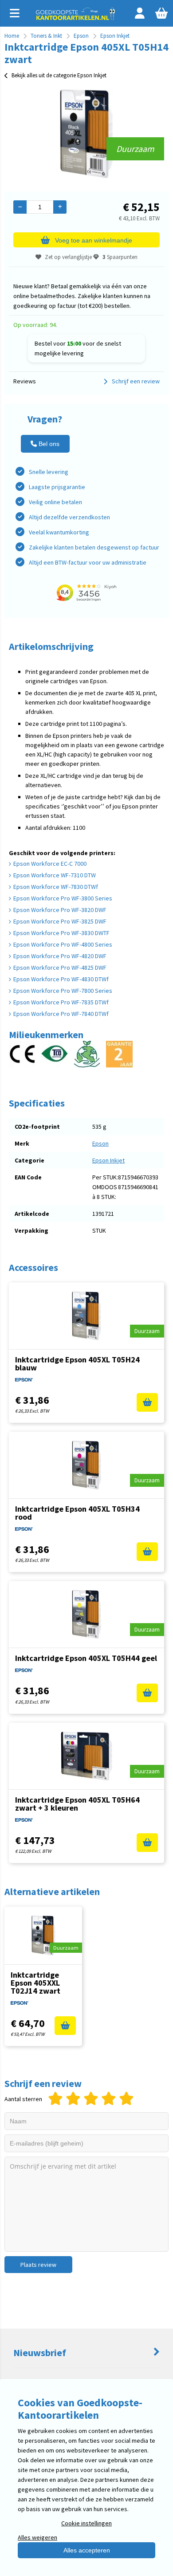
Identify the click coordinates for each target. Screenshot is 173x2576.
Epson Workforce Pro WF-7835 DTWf (61, 1002)
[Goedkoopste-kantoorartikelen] (76, 18)
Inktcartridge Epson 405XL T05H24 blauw (77, 1364)
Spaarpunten (120, 257)
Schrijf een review (136, 381)
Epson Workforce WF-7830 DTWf (56, 887)
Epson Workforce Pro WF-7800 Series (63, 991)
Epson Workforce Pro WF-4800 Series (63, 944)
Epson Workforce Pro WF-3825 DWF (60, 921)
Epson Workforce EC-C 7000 (50, 864)
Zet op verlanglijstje (68, 257)
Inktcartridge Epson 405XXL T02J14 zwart (35, 1983)
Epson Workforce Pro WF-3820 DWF (60, 910)
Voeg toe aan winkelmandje (94, 240)
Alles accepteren (87, 2550)
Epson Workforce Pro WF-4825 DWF (60, 967)
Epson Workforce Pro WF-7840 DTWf (61, 1014)
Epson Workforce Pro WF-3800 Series (63, 898)
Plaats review (38, 2265)
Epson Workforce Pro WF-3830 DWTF (61, 933)
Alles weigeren (37, 2537)
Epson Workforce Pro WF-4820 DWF (60, 956)
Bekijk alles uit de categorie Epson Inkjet (59, 75)
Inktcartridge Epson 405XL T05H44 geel (86, 1658)
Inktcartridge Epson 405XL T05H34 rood (77, 1513)
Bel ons (48, 444)
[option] (86, 134)
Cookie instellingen (86, 2523)
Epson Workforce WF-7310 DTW (55, 875)
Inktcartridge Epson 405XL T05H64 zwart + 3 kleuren (77, 1804)
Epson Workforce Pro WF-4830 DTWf (61, 979)
